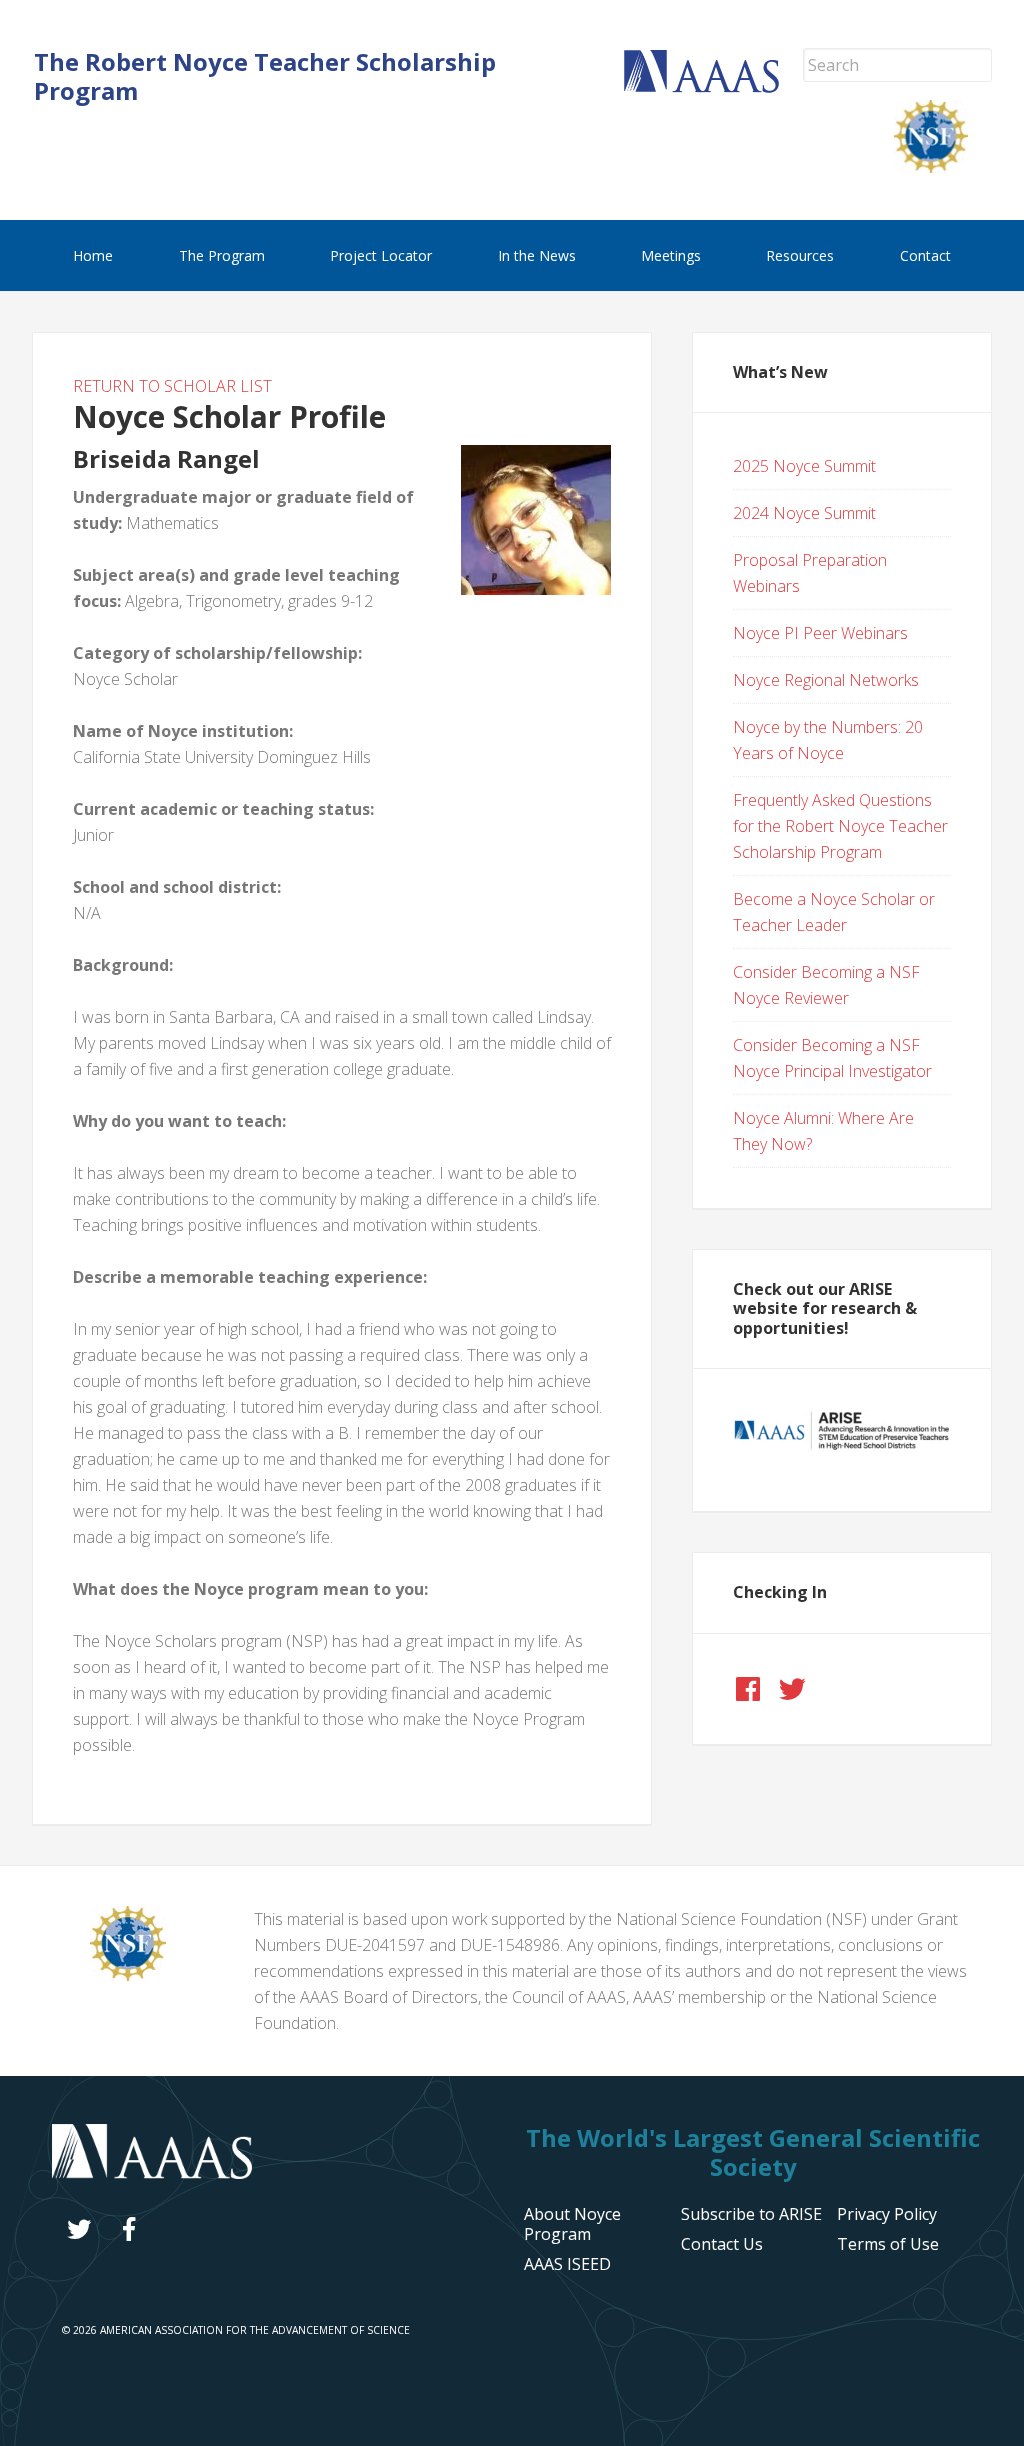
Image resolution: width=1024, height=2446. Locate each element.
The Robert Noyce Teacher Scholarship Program (265, 76)
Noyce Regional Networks (826, 680)
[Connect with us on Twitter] (792, 1689)
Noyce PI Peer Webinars (820, 633)
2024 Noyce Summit (804, 513)
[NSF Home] (943, 167)
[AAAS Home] (713, 87)
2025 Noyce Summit (804, 466)
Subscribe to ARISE (751, 2214)
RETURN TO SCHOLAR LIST (172, 386)
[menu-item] (887, 2214)
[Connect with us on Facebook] (748, 1689)
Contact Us (722, 2244)
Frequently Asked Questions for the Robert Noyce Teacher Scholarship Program (840, 826)
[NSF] (128, 1975)
